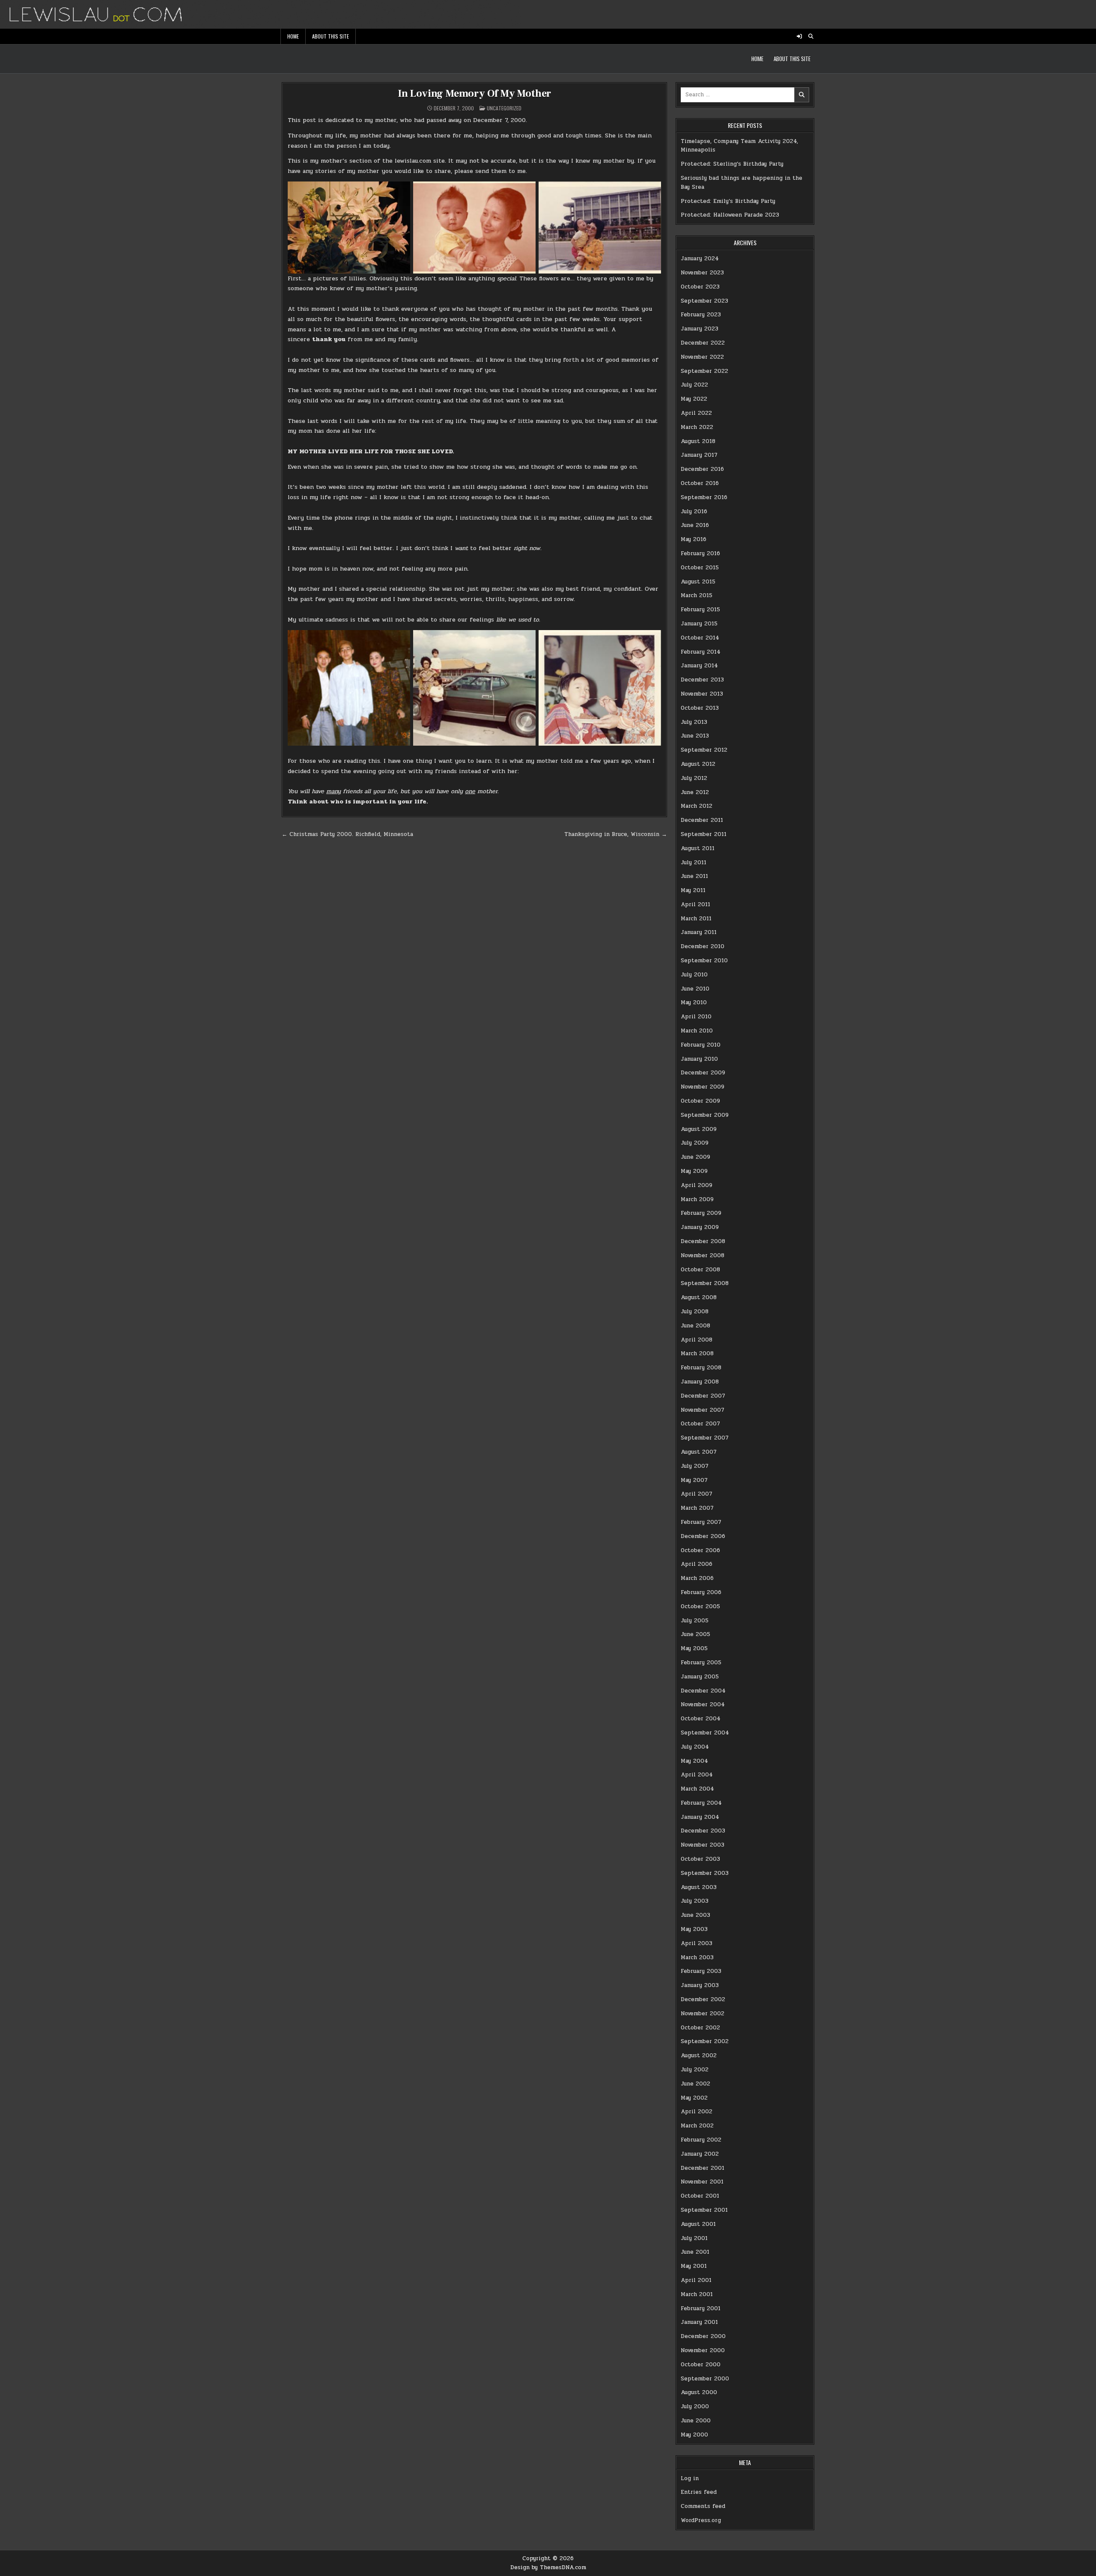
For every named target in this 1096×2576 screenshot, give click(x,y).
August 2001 (698, 2224)
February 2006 (701, 1592)
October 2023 (700, 287)
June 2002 (695, 2084)
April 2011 (695, 904)
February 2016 (700, 553)
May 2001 (694, 2266)
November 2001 (702, 2182)
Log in (690, 2478)
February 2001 (701, 2308)
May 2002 (694, 2098)
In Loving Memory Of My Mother (474, 94)
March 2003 (697, 1957)
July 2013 (694, 722)
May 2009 (694, 1171)
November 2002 (703, 2014)
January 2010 (699, 1059)
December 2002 (703, 1999)
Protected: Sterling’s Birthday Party (732, 164)
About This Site (331, 36)
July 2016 (694, 512)
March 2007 (697, 1508)
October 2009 (700, 1101)
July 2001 (694, 2238)
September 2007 (705, 1438)
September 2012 (704, 750)
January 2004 (700, 1817)
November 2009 (703, 1087)
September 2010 (704, 961)
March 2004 (697, 1789)
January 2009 (700, 1227)
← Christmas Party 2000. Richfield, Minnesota (347, 834)
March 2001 (697, 2294)
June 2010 (695, 989)
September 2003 (705, 1873)
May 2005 (694, 1648)
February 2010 (701, 1045)
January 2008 (700, 1382)
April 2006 (697, 1564)
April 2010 (696, 1017)
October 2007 (700, 1424)
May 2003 (694, 1929)
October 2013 (700, 708)
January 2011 (699, 932)
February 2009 (701, 1213)
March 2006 (697, 1578)
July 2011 (694, 863)
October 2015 (700, 568)
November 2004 (703, 1704)
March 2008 (697, 1353)
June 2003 (695, 1915)
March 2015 (697, 595)
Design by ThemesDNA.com (548, 2567)
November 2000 (703, 2350)
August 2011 (698, 848)
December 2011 (702, 820)
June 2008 (695, 1326)
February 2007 (701, 1522)
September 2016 (704, 497)
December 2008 (703, 1241)
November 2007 (703, 1410)
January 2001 (699, 2322)
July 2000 (695, 2406)
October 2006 (700, 1550)
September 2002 (705, 2041)
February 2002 (701, 2140)
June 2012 (695, 792)
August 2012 (698, 764)
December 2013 (702, 680)
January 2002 (700, 2154)
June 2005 (695, 1634)
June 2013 (695, 736)
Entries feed (699, 2492)
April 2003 (697, 1943)
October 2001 (700, 2196)
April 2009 (697, 1185)
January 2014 (699, 666)
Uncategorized (504, 108)
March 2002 (697, 2126)
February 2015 (700, 610)
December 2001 (703, 2168)
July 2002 (695, 2070)
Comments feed (703, 2506)
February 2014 (701, 652)
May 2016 (694, 539)
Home (293, 36)
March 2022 (697, 427)
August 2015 (698, 582)
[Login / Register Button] (799, 36)
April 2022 (696, 413)
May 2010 (694, 1002)
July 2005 (695, 1621)
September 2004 (705, 1733)
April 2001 (696, 2280)
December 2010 (703, 946)
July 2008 (695, 1312)
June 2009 (695, 1157)
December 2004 (703, 1691)
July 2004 (695, 1747)
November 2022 (702, 357)
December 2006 (703, 1536)
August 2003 (699, 1887)
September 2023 (704, 301)
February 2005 (701, 1663)
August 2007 (699, 1452)
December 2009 (703, 1073)
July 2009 (695, 1143)
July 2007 (695, 1466)
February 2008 (701, 1368)
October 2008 (700, 1270)
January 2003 (700, 1985)
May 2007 (694, 1480)
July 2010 (694, 975)
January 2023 (700, 329)
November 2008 (703, 1255)
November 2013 (702, 694)
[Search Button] (811, 36)
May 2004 (694, 1761)
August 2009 (699, 1129)
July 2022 (694, 385)
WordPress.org (701, 2520)
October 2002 (700, 2028)
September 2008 (705, 1283)
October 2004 (701, 1719)
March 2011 (696, 919)
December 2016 (702, 469)
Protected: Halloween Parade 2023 (730, 215)
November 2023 (702, 273)
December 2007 (703, 1396)
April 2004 (697, 1775)
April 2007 (697, 1494)
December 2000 (703, 2336)
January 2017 (699, 455)
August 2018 (698, 441)
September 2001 (704, 2210)
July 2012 (694, 778)
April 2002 (697, 2112)
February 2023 (701, 315)
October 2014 (700, 638)
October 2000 (701, 2365)
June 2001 (695, 2252)
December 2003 (703, 1831)
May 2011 (693, 890)
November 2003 (703, 1845)
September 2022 (704, 371)
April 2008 (697, 1340)
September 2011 (704, 834)
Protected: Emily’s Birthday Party (728, 201)
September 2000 (705, 2379)
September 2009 (705, 1115)
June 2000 (696, 2421)
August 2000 (699, 2392)
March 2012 (697, 806)
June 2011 (694, 876)
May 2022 (694, 399)
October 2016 (700, 483)
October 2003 (700, 1859)
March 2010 (697, 1031)
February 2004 (701, 1803)
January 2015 (699, 624)
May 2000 (694, 2435)
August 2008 (699, 1297)
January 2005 (700, 1677)
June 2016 (695, 525)
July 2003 (695, 1901)
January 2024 (700, 259)
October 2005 (700, 1606)
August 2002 (699, 2055)
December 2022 (703, 343)
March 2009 (697, 1199)
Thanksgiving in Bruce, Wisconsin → (616, 834)
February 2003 (701, 1971)
